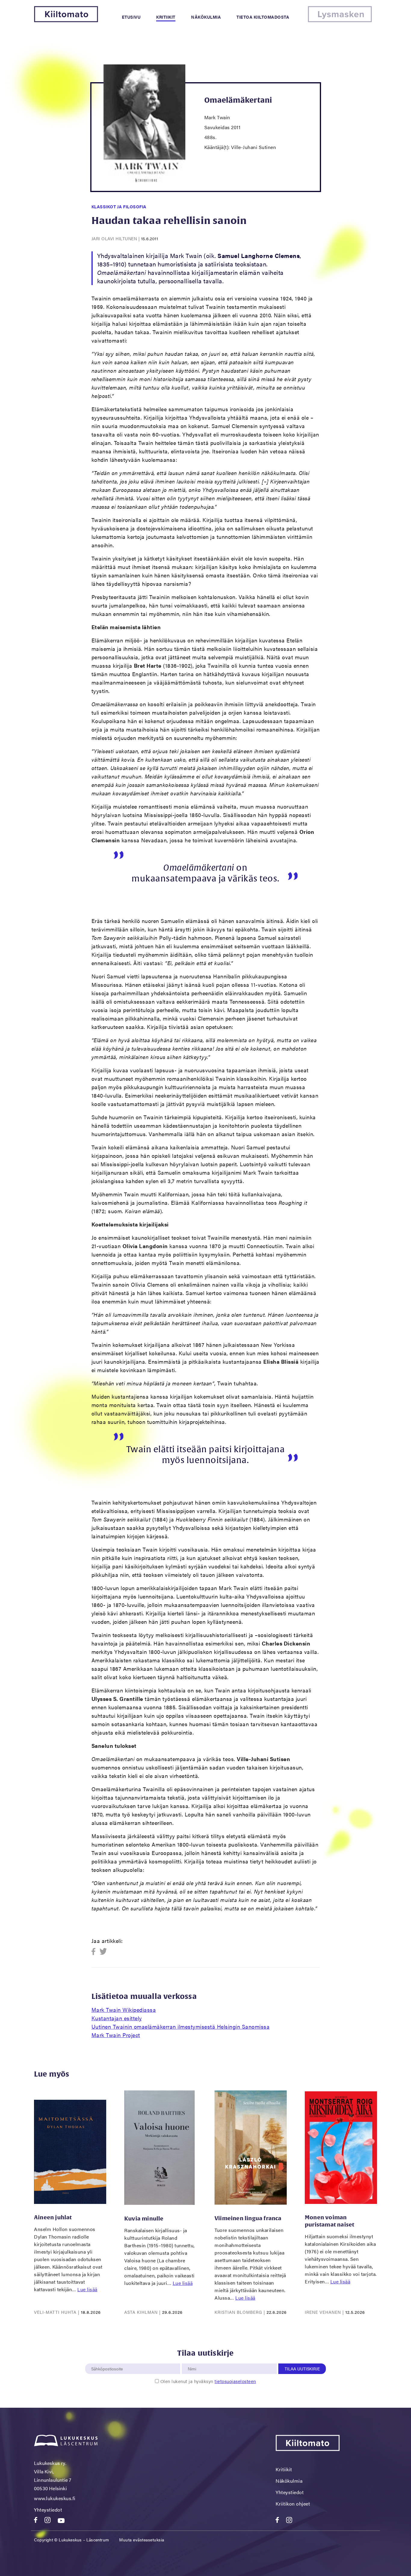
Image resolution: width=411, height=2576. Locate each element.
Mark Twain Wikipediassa (124, 2010)
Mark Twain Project (116, 2035)
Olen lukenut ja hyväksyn (208, 2381)
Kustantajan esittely (117, 2018)
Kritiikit (166, 17)
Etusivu (131, 17)
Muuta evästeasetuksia (142, 2540)
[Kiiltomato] (66, 20)
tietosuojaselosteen (235, 2381)
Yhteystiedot (48, 2510)
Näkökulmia (206, 17)
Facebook (95, 1952)
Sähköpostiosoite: (108, 2360)
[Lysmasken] (340, 20)
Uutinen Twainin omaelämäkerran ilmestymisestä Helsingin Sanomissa (181, 2026)
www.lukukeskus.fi (55, 2498)
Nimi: (192, 2360)
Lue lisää (87, 2289)
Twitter (103, 1952)
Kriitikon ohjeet (293, 2504)
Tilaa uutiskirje (302, 2369)
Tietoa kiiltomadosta (263, 17)
